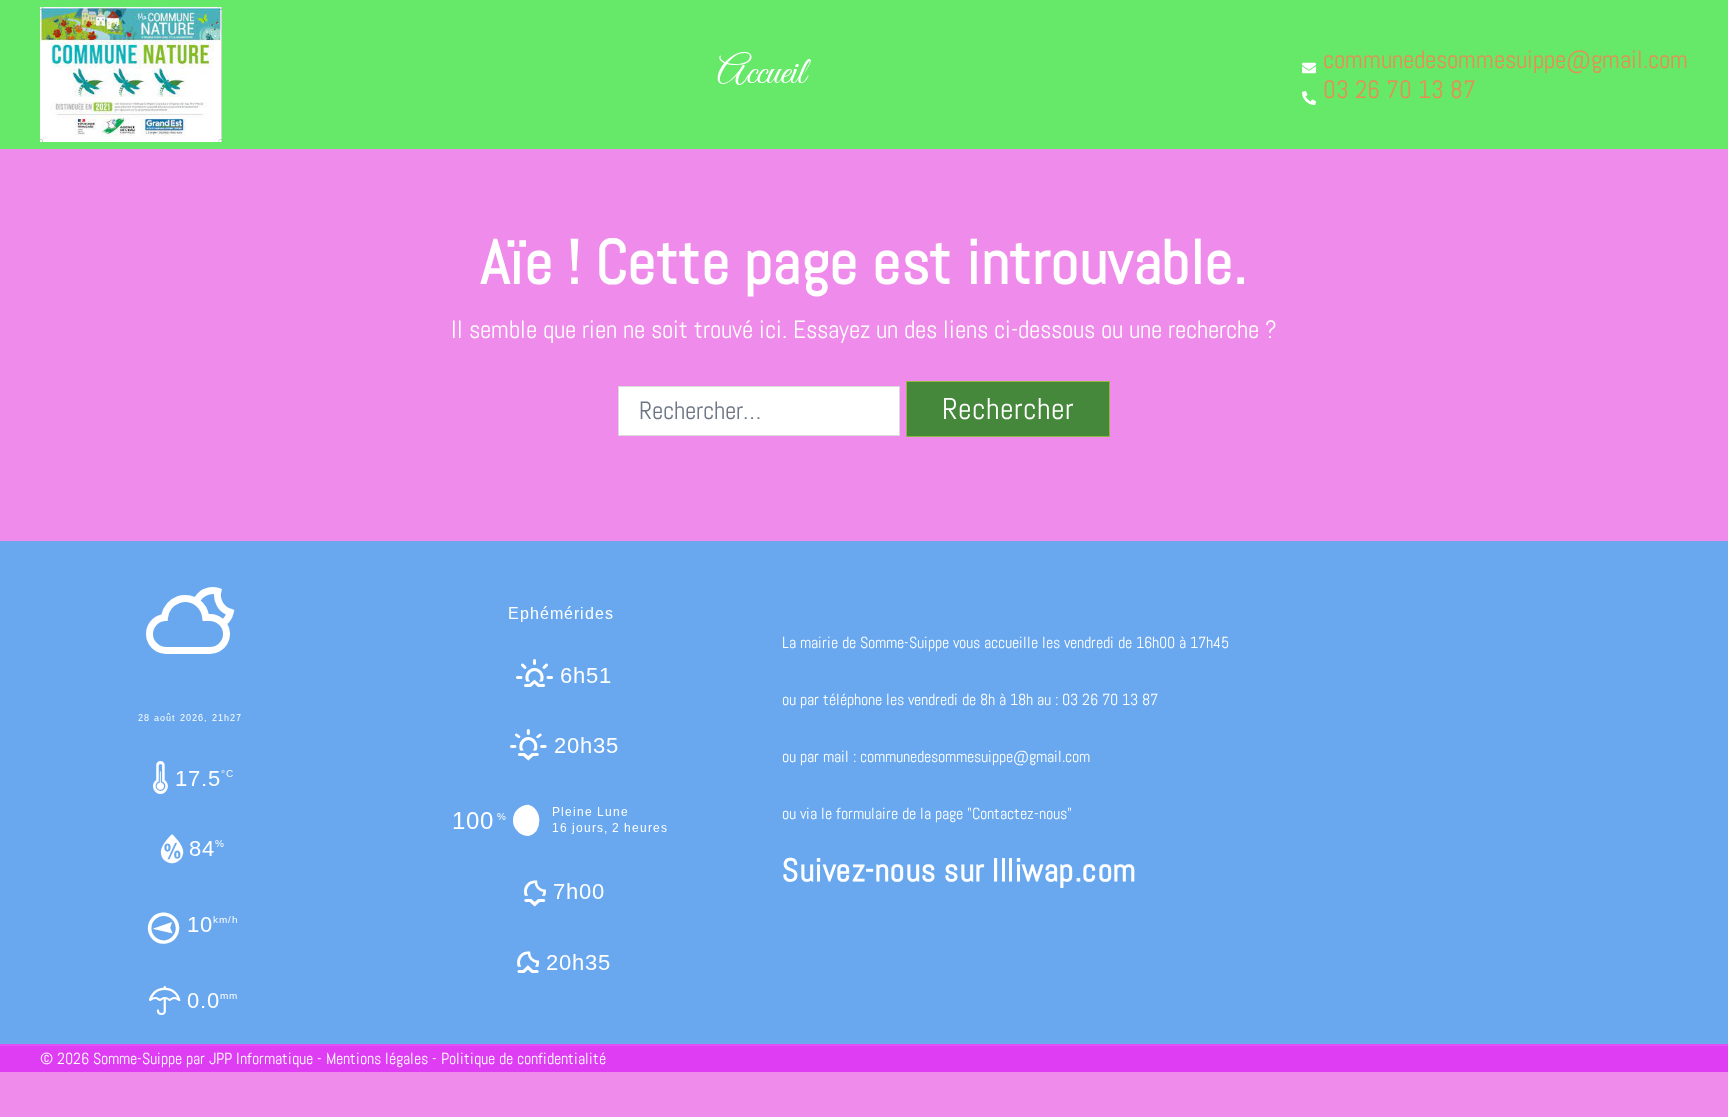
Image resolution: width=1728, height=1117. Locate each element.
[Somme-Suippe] (131, 72)
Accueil (761, 74)
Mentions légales (377, 1058)
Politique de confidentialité (523, 1058)
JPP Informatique (261, 1058)
